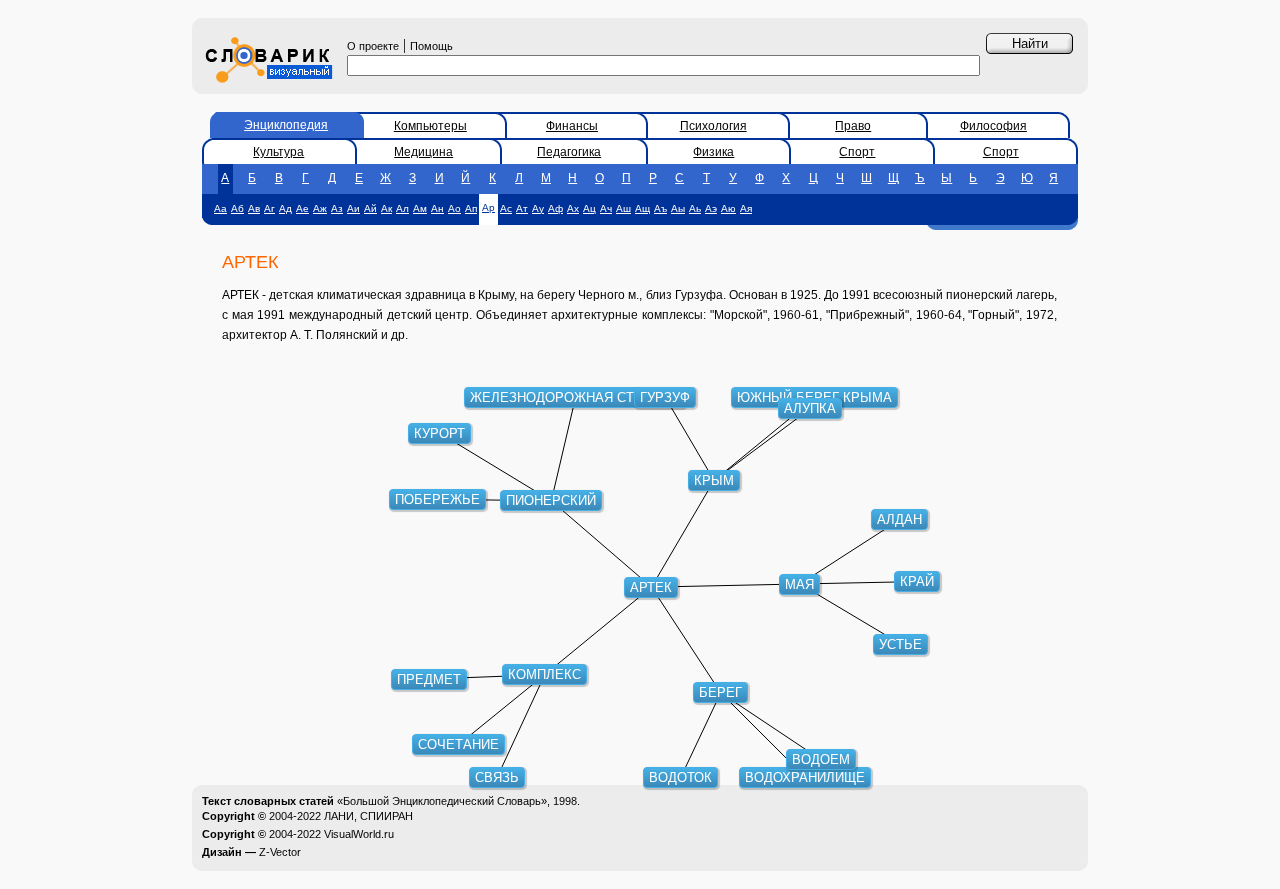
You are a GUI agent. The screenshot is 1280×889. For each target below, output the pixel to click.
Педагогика (569, 152)
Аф (555, 208)
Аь (695, 208)
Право (853, 126)
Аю (728, 208)
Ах (573, 208)
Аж (320, 208)
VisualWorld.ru (359, 834)
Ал (402, 208)
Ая (746, 208)
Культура (278, 152)
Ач (606, 208)
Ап (471, 208)
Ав (254, 208)
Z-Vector (280, 852)
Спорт (857, 152)
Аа (220, 208)
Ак (386, 208)
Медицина (423, 152)
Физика (713, 152)
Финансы (572, 126)
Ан (437, 208)
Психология (713, 126)
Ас (506, 208)
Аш (623, 208)
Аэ (711, 208)
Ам (420, 208)
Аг (269, 208)
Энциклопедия (286, 125)
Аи (353, 208)
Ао (454, 208)
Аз (337, 208)
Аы (678, 208)
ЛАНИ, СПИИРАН (368, 816)
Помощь (431, 46)
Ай (370, 208)
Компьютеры (430, 126)
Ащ (642, 208)
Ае (302, 208)
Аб (237, 208)
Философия (993, 126)
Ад (285, 208)
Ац (589, 208)
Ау (538, 208)
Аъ (660, 208)
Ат (522, 208)
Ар (488, 207)
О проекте (373, 46)
